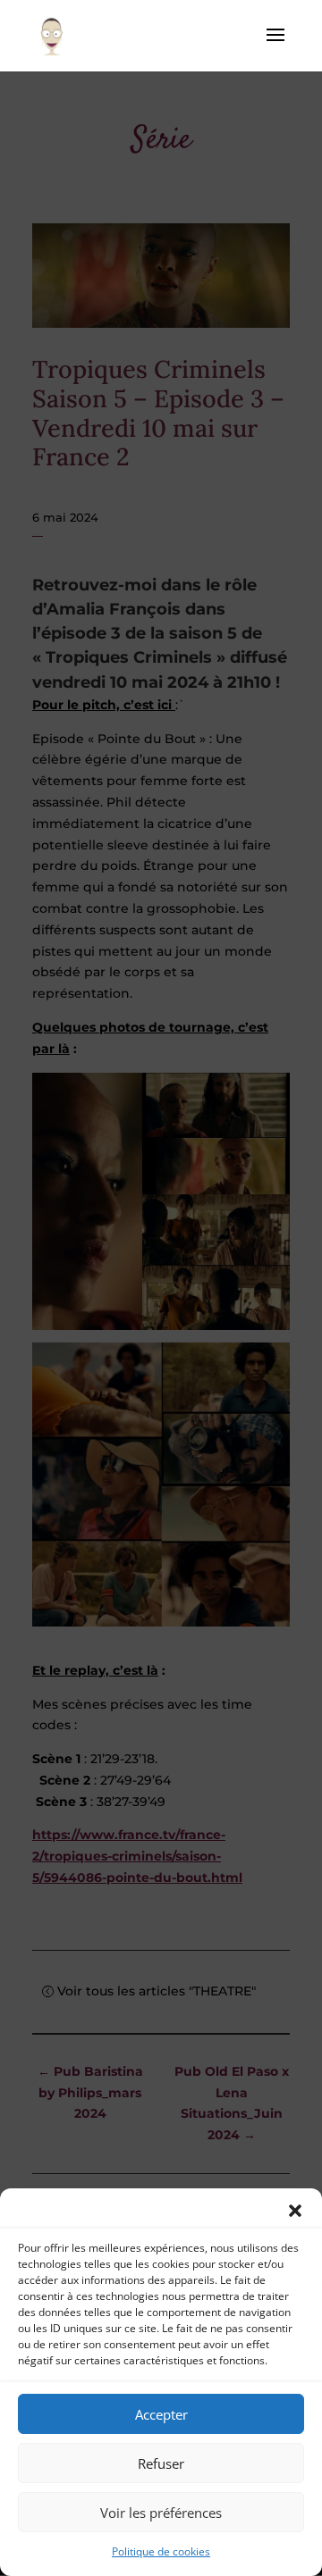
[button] (295, 2211)
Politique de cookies (161, 2551)
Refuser (161, 2463)
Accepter (161, 2414)
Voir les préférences (161, 2513)
